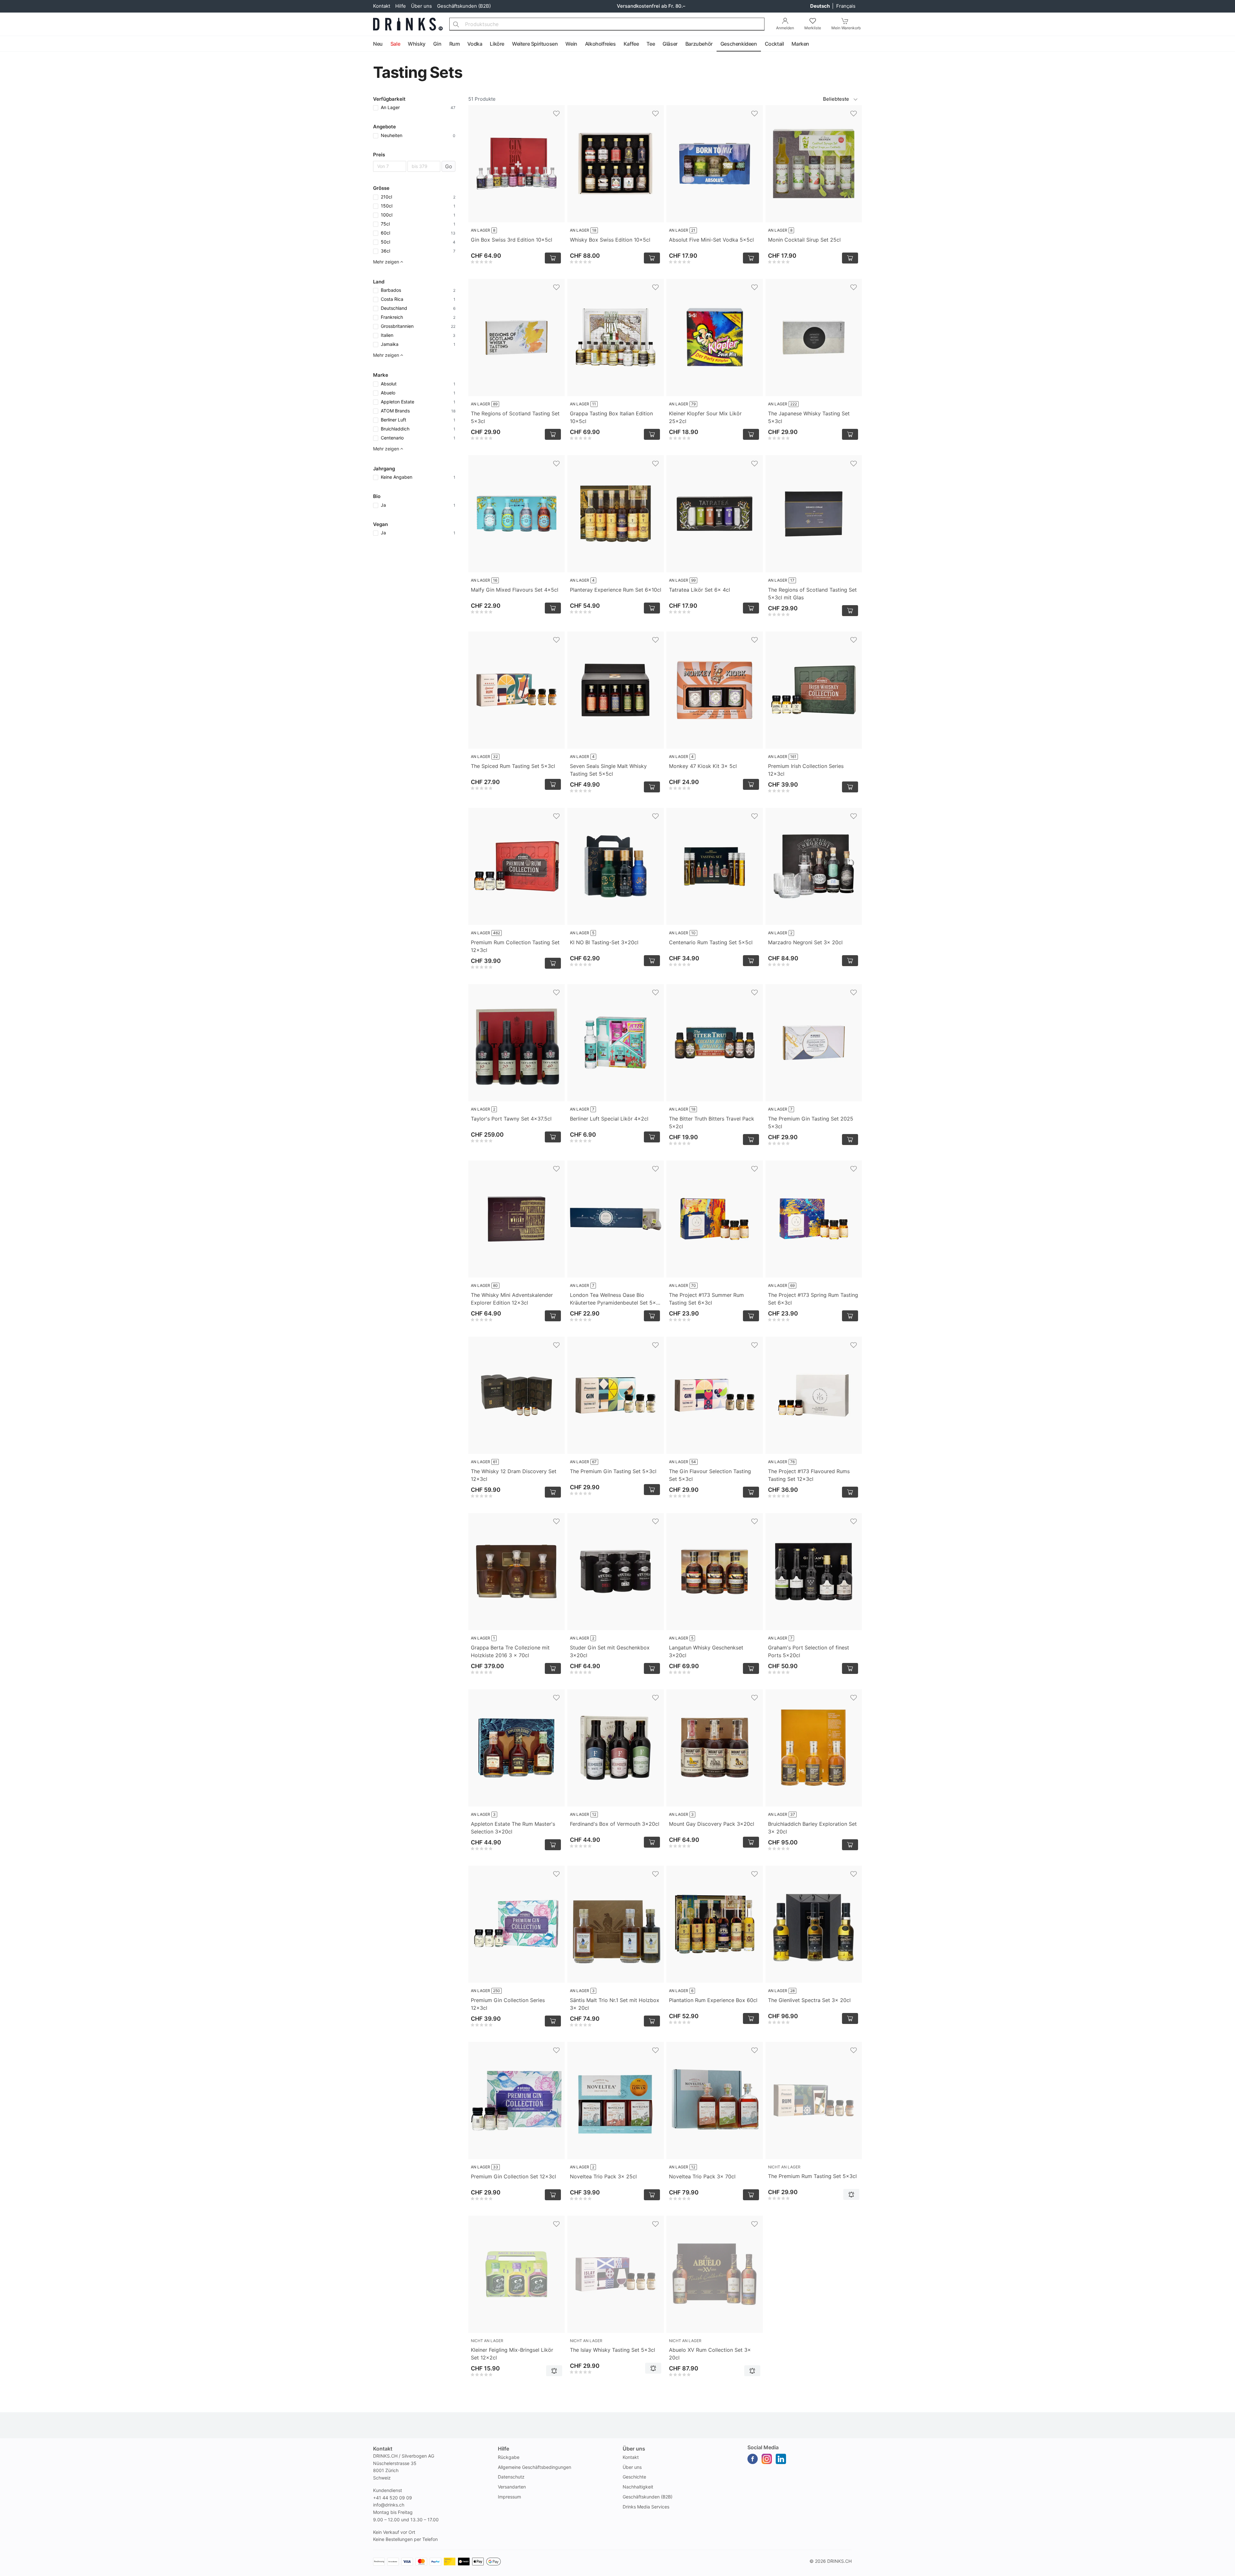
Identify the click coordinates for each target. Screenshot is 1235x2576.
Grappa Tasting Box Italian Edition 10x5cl (611, 417)
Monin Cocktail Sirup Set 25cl (804, 240)
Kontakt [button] (383, 2449)
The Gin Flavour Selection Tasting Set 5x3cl (710, 1475)
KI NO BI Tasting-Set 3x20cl (604, 942)
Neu (378, 44)
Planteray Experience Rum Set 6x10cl (616, 590)
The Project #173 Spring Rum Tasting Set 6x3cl (813, 1299)
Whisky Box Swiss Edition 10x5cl (610, 240)
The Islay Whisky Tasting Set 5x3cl (613, 2350)
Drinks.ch (839, 2561)
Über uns (421, 6)
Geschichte (634, 2477)
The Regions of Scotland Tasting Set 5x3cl (515, 417)
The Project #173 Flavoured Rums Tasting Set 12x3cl (809, 1475)
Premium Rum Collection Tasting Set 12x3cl (515, 946)
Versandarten (512, 2487)
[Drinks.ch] (408, 24)
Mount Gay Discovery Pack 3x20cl (712, 1824)
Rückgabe (509, 2457)
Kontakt (382, 6)
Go (449, 166)
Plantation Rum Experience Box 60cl (713, 2000)
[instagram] (767, 2459)
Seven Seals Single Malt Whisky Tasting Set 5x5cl (608, 770)
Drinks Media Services (646, 2507)
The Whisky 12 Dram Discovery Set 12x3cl (514, 1475)
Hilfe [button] (503, 2449)
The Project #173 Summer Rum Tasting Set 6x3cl (706, 1299)
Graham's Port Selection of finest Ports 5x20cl (809, 1651)
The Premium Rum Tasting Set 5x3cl (812, 2176)
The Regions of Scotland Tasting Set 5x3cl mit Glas (812, 594)
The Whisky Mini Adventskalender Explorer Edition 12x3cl (512, 1299)
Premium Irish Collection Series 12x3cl (806, 770)
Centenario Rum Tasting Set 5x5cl (711, 942)
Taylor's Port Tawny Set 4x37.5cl (511, 1119)
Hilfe (401, 6)
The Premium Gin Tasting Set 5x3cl (613, 1471)
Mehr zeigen (386, 262)
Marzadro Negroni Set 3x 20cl (805, 942)
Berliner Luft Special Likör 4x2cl (609, 1119)
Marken (800, 44)
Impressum (509, 2497)
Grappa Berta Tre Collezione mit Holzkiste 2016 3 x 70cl (510, 1651)
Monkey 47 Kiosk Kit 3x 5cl (703, 766)
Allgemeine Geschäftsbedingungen (535, 2467)
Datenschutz (511, 2477)
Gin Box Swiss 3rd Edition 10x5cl (512, 240)
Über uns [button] (634, 2449)
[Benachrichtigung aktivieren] (851, 2194)
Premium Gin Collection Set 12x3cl (513, 2176)
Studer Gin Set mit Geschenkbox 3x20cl (610, 1651)
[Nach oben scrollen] (1216, 2570)
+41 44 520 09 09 (393, 2498)
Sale (395, 44)
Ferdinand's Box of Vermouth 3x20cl (615, 1824)
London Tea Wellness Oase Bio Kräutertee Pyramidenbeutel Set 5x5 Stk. (615, 1299)
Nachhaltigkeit (638, 2487)
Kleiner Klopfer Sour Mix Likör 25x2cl (705, 417)
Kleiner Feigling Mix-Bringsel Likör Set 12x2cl (512, 2354)
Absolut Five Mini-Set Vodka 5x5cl (711, 240)
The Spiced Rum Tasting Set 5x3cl (513, 766)
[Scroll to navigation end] (1229, 44)
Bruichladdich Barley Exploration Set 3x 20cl (812, 1828)
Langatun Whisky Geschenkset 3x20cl (706, 1651)
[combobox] (607, 24)
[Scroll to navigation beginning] (6, 44)
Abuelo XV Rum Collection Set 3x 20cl (710, 2354)
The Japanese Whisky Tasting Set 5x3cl (809, 417)
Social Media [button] (763, 2447)
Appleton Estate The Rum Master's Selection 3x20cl (513, 1828)
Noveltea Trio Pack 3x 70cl (702, 2176)
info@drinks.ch (389, 2505)
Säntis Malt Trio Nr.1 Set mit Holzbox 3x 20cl (615, 2004)
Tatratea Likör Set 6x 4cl (700, 590)
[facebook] (753, 2459)
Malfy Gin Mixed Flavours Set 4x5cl (515, 590)
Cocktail (774, 44)
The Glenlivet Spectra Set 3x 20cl (809, 2000)
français (846, 6)
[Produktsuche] (456, 24)
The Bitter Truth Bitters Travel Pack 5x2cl (712, 1122)
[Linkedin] (781, 2459)
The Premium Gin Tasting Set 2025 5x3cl (811, 1122)
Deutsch (820, 6)
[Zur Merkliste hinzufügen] (556, 114)
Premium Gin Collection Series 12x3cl (508, 2004)
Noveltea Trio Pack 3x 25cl (603, 2176)
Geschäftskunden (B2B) (464, 6)
